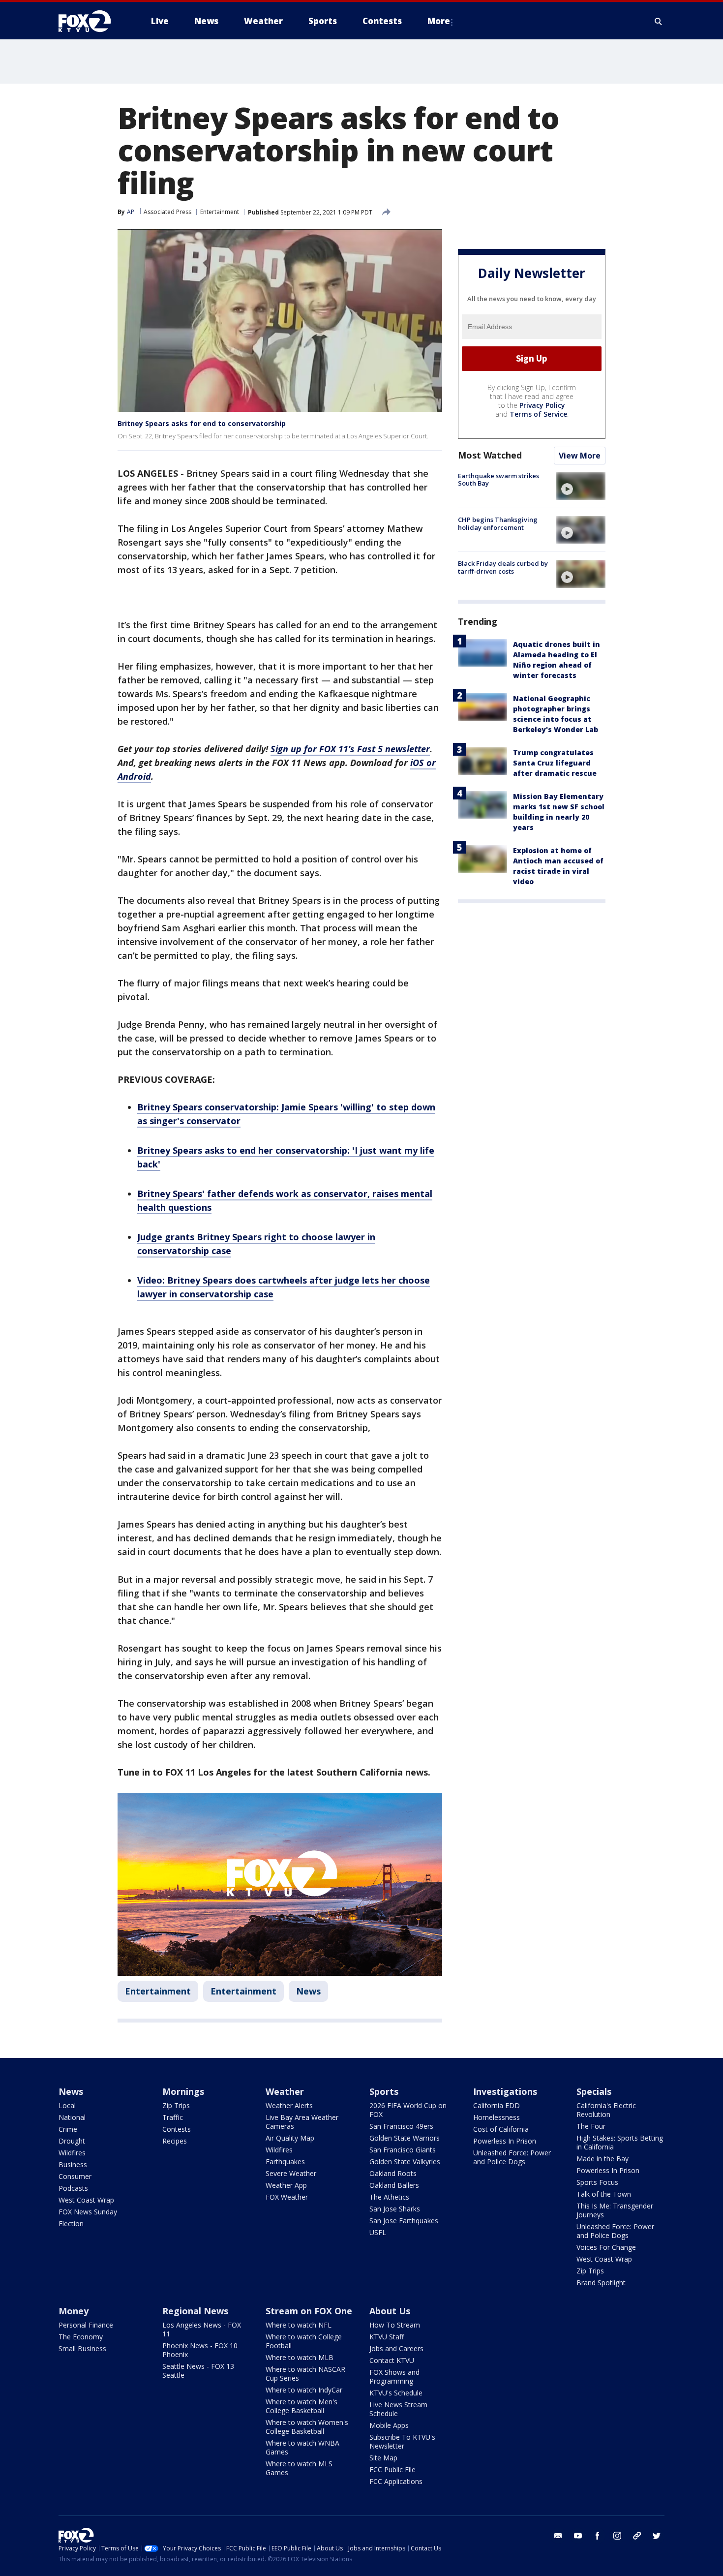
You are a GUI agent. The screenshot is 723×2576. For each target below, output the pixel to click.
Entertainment (220, 212)
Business (73, 2164)
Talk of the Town (604, 2194)
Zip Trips (176, 2105)
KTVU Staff (387, 2337)
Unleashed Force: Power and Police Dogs (512, 2157)
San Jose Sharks (395, 2209)
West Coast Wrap (86, 2200)
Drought (72, 2141)
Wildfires (72, 2153)
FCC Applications (396, 2481)
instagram (617, 2536)
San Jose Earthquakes (404, 2221)
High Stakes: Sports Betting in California (620, 2142)
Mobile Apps (389, 2425)
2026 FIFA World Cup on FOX (408, 2110)
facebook (598, 2536)
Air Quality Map (290, 2138)
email (558, 2536)
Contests (177, 2129)
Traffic (173, 2117)
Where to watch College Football (304, 2341)
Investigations (505, 2091)
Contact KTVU (392, 2360)
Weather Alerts (289, 2105)
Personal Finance (86, 2325)
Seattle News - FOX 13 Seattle (198, 2371)
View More (580, 456)
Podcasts (73, 2188)
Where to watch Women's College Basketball (307, 2427)
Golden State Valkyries (405, 2162)
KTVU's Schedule (396, 2393)
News (308, 1991)
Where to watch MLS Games (299, 2468)
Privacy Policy (542, 405)
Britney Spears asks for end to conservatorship (202, 423)
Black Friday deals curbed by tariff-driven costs (503, 567)
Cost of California (501, 2129)
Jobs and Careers (396, 2348)
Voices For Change (606, 2247)
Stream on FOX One (309, 2311)
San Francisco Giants (403, 2150)
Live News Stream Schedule (398, 2409)
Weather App (286, 2185)
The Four (591, 2126)
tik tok (637, 2536)
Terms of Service (538, 414)
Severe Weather (291, 2173)
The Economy (81, 2337)
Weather (285, 2091)
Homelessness (497, 2117)
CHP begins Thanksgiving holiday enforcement (498, 523)
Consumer (75, 2176)
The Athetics (389, 2197)
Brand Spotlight (601, 2283)
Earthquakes (285, 2162)
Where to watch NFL (299, 2325)
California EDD (497, 2105)
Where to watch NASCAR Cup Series (305, 2374)
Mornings (183, 2091)
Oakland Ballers (394, 2185)
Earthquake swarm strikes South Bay (498, 480)
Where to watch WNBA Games (302, 2447)
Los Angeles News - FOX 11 (202, 2329)
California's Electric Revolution (606, 2110)
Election (71, 2223)
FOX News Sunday (88, 2212)
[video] (581, 486)
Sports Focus (597, 2182)
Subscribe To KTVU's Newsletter (402, 2441)
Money (74, 2311)
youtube (578, 2536)
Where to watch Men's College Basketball (301, 2406)
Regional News (195, 2311)
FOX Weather (287, 2197)
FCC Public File (392, 2469)
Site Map (383, 2458)
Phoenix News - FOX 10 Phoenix (200, 2350)
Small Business (82, 2348)
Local (67, 2105)
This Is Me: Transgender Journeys (615, 2210)
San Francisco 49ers (401, 2126)
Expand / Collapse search (659, 21)
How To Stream (395, 2325)
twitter (657, 2536)
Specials (594, 2091)
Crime (68, 2129)
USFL (378, 2232)
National (72, 2117)
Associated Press (167, 212)
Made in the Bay (602, 2159)
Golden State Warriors (405, 2138)
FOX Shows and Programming (394, 2377)
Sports (384, 2091)
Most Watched (490, 455)
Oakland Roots (393, 2173)
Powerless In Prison (505, 2141)
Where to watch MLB (300, 2357)
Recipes (175, 2141)
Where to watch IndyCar (304, 2390)
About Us (390, 2311)
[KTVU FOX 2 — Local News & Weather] (91, 21)
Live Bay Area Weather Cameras (302, 2122)
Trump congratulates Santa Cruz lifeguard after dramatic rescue (555, 763)
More (439, 21)
